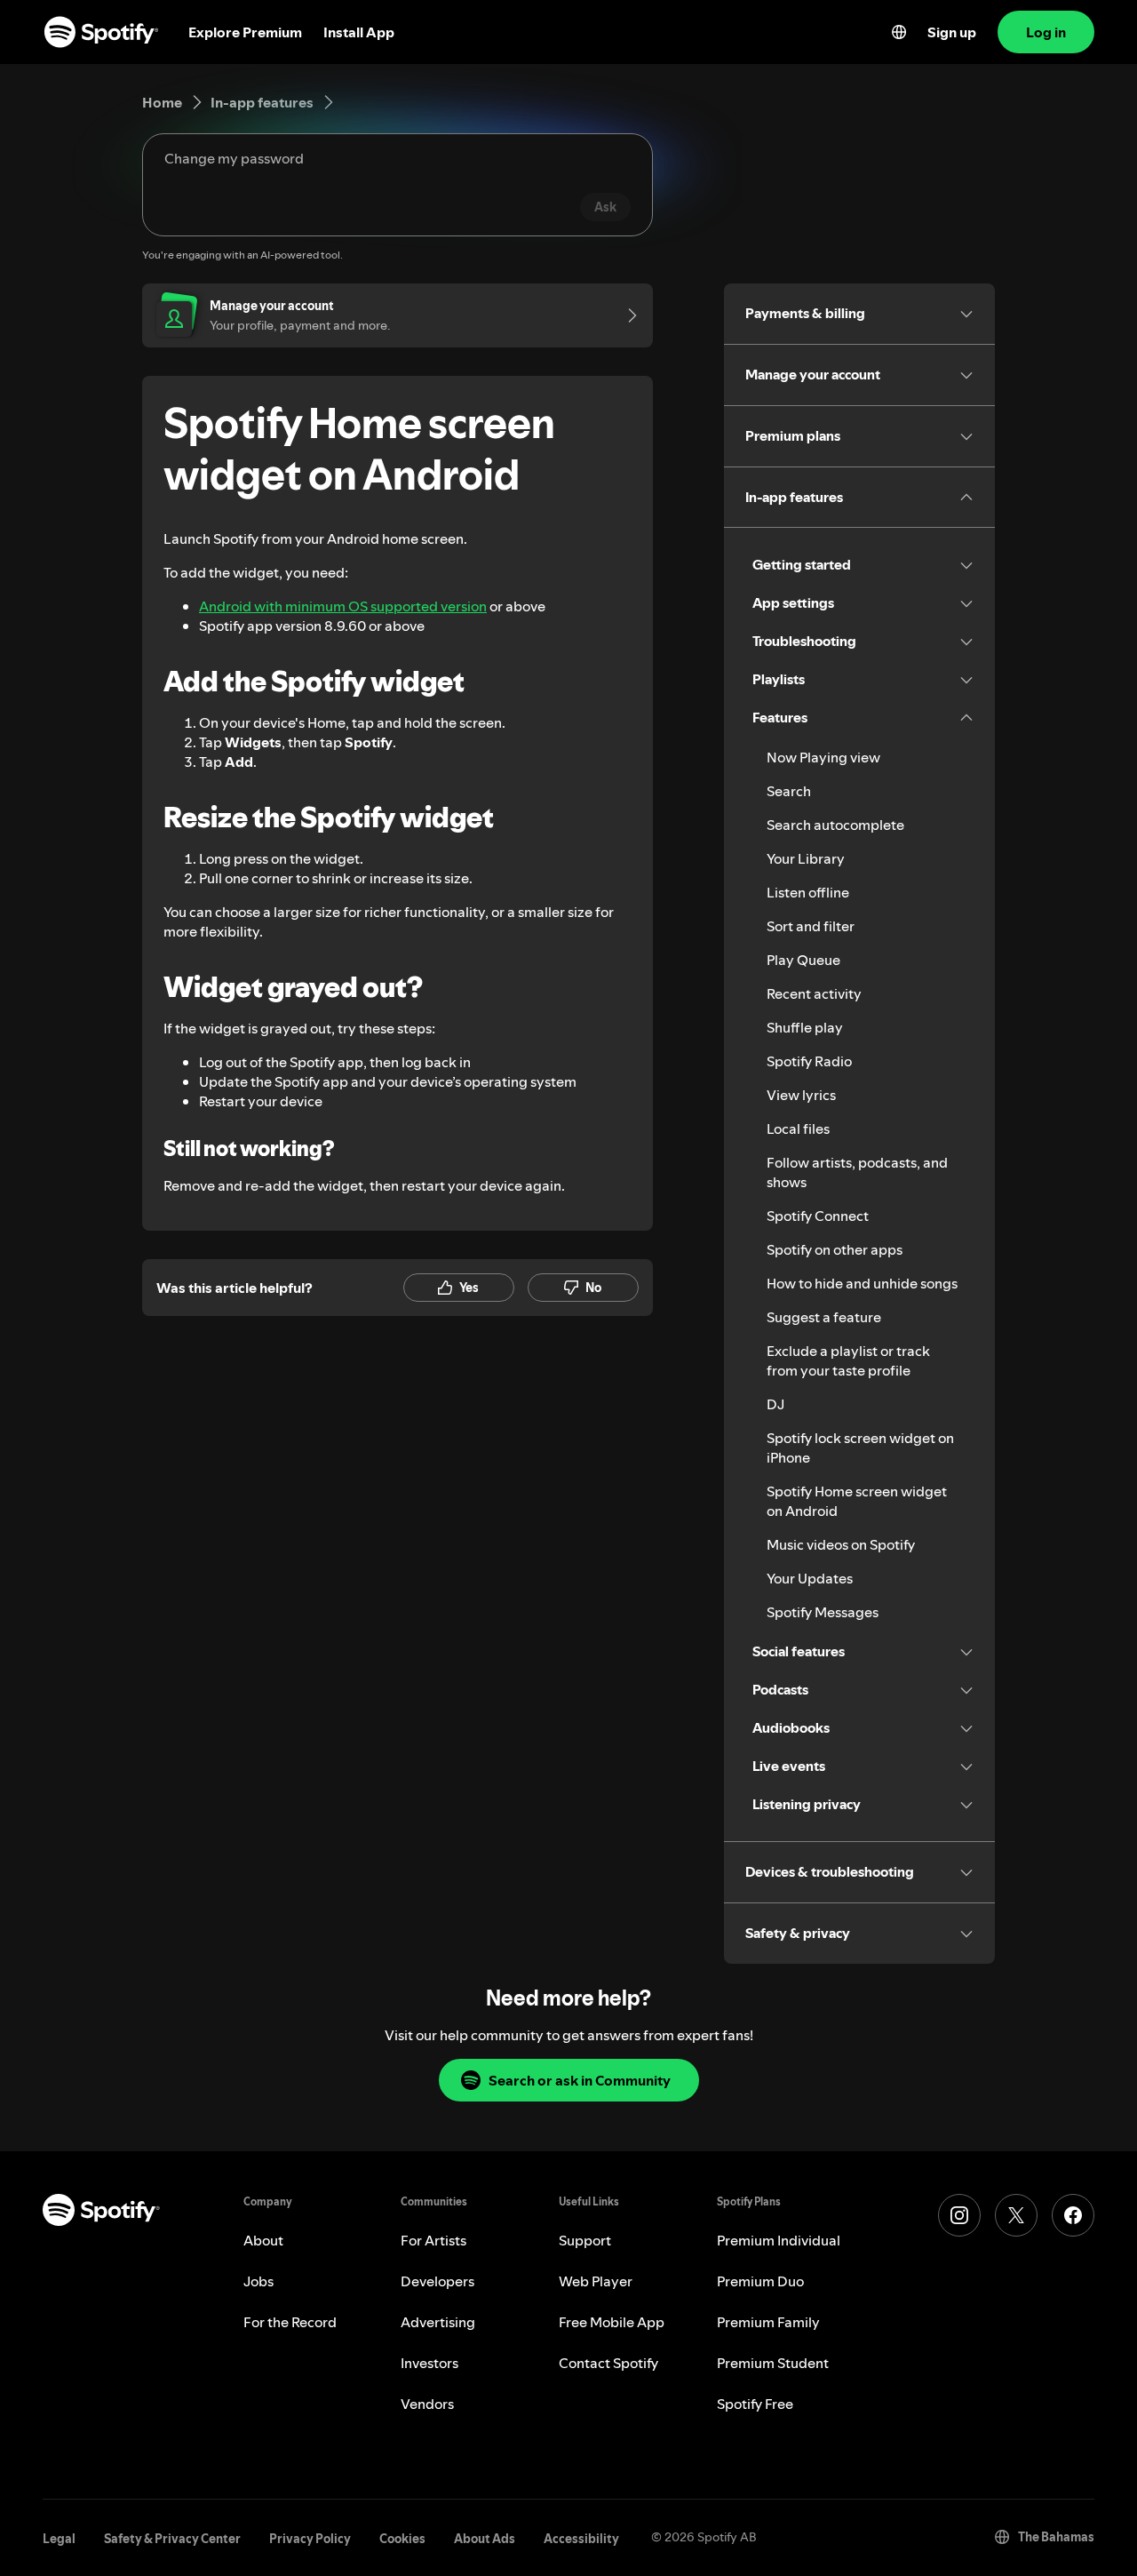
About (263, 2240)
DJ (775, 1404)
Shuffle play (805, 1027)
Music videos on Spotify (841, 1544)
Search (789, 791)
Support (585, 2240)
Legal (59, 2539)
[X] (1016, 2215)
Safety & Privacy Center (172, 2539)
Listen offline (808, 892)
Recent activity (814, 993)
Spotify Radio (809, 1061)
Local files (798, 1128)
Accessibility (581, 2539)
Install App (359, 32)
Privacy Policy (310, 2539)
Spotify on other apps (835, 1249)
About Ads (485, 2539)
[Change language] (899, 32)
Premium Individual (779, 2240)
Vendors (427, 2404)
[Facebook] (1073, 2215)
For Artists (433, 2240)
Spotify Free (755, 2404)
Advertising (438, 2322)
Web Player (596, 2281)
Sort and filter (811, 926)
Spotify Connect (818, 1216)
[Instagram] (959, 2215)
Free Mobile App (612, 2322)
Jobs (258, 2281)
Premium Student (773, 2363)
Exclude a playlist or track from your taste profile (848, 1360)
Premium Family (768, 2322)
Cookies (402, 2539)
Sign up (952, 32)
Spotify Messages (823, 1612)
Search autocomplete (835, 825)
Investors (429, 2363)
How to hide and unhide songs (862, 1283)
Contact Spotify (608, 2363)
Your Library (806, 858)
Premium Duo (760, 2281)
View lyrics (801, 1095)
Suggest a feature (824, 1317)
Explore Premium (245, 32)
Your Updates (810, 1578)
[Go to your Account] (626, 315)
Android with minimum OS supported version (343, 606)
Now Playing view (823, 757)
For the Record (290, 2322)
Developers (437, 2281)
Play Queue (803, 960)
